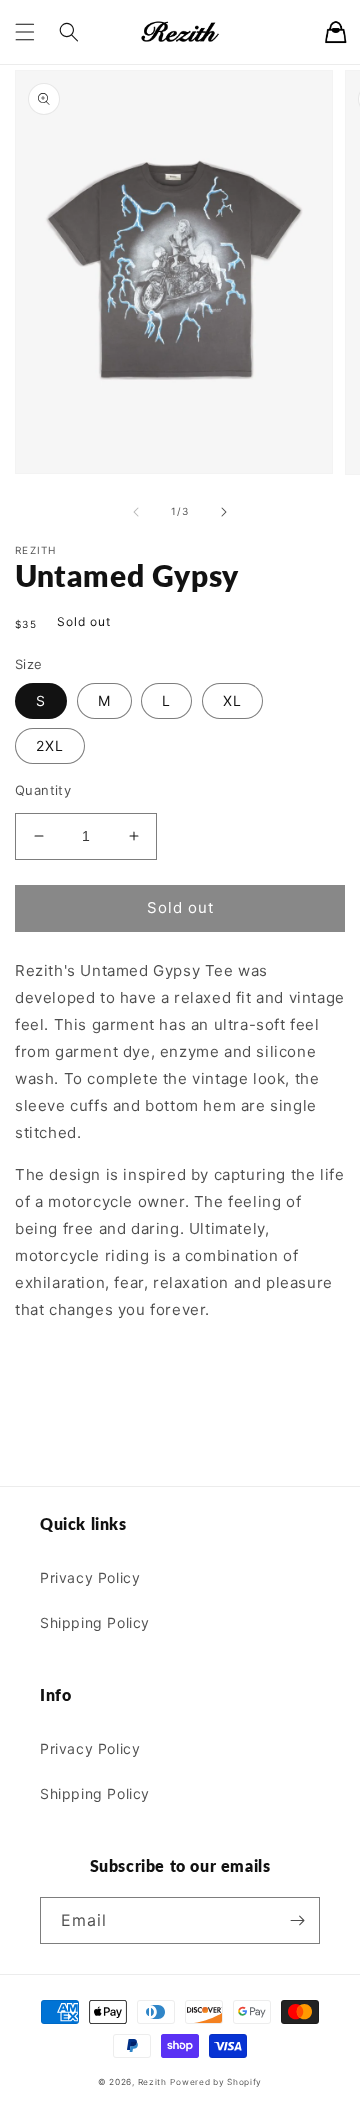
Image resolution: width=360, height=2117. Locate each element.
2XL (50, 745)
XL (232, 700)
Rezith (152, 2082)
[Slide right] (224, 512)
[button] (25, 32)
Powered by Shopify (216, 2082)
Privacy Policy (90, 1577)
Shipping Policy (95, 1622)
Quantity (43, 790)
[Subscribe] (297, 1920)
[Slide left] (136, 512)
